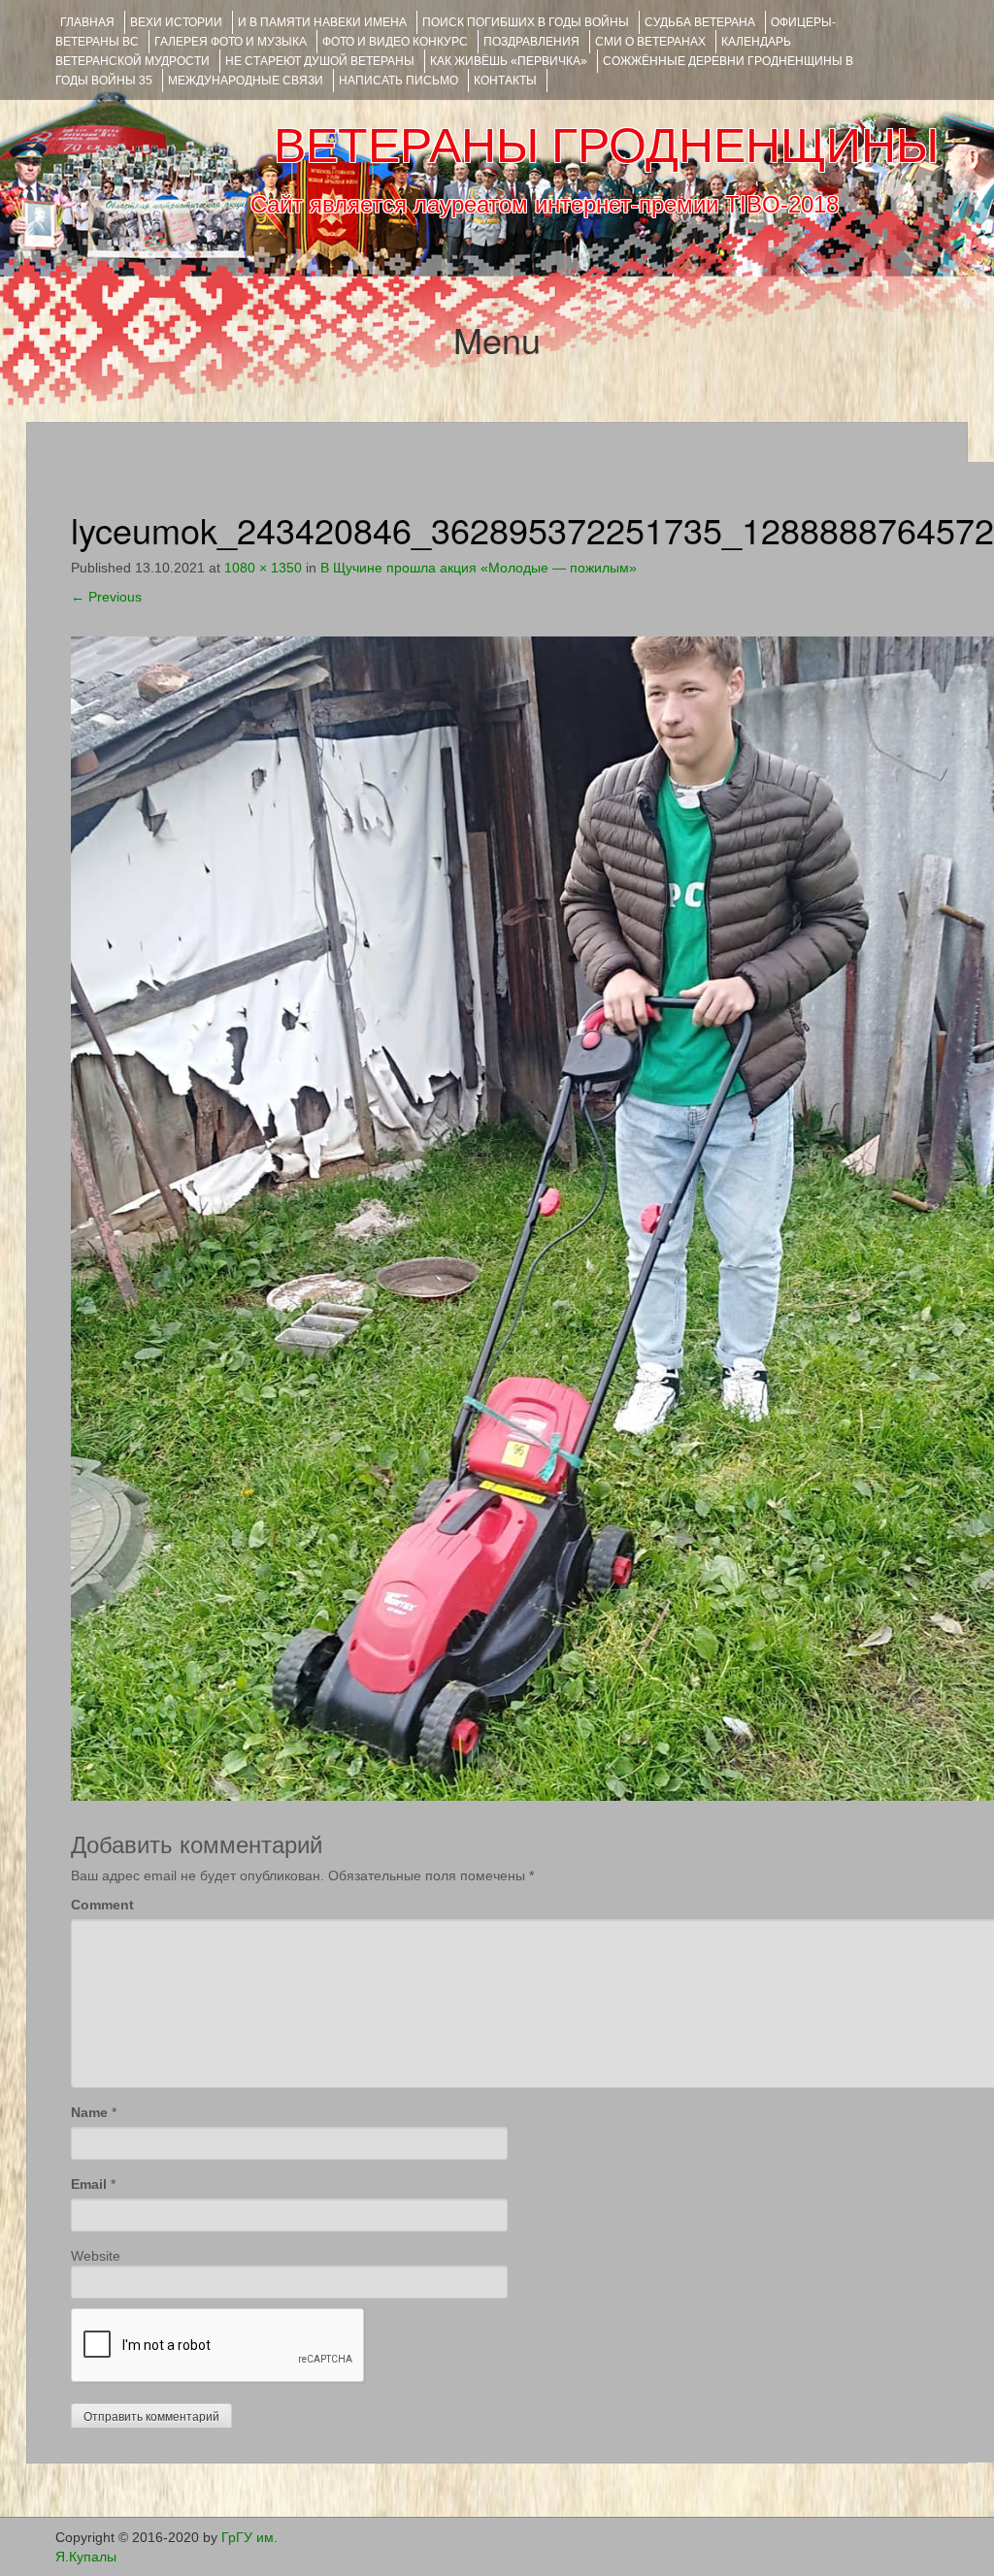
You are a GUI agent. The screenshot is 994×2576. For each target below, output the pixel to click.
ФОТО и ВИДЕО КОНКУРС (395, 42)
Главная (87, 22)
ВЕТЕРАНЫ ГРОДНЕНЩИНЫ (606, 146)
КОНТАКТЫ (505, 81)
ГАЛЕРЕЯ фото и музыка (231, 42)
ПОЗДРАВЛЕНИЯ (531, 42)
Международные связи (246, 81)
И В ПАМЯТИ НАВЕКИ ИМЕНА (322, 22)
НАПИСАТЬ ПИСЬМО (398, 81)
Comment (102, 1905)
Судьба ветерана (700, 22)
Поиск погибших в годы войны (526, 22)
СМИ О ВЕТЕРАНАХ (650, 42)
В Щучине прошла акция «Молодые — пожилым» (479, 568)
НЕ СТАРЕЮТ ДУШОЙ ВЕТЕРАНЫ (320, 61)
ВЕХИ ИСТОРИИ (176, 22)
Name (89, 2112)
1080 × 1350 (263, 568)
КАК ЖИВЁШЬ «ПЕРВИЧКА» (509, 61)
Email (89, 2184)
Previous (106, 597)
